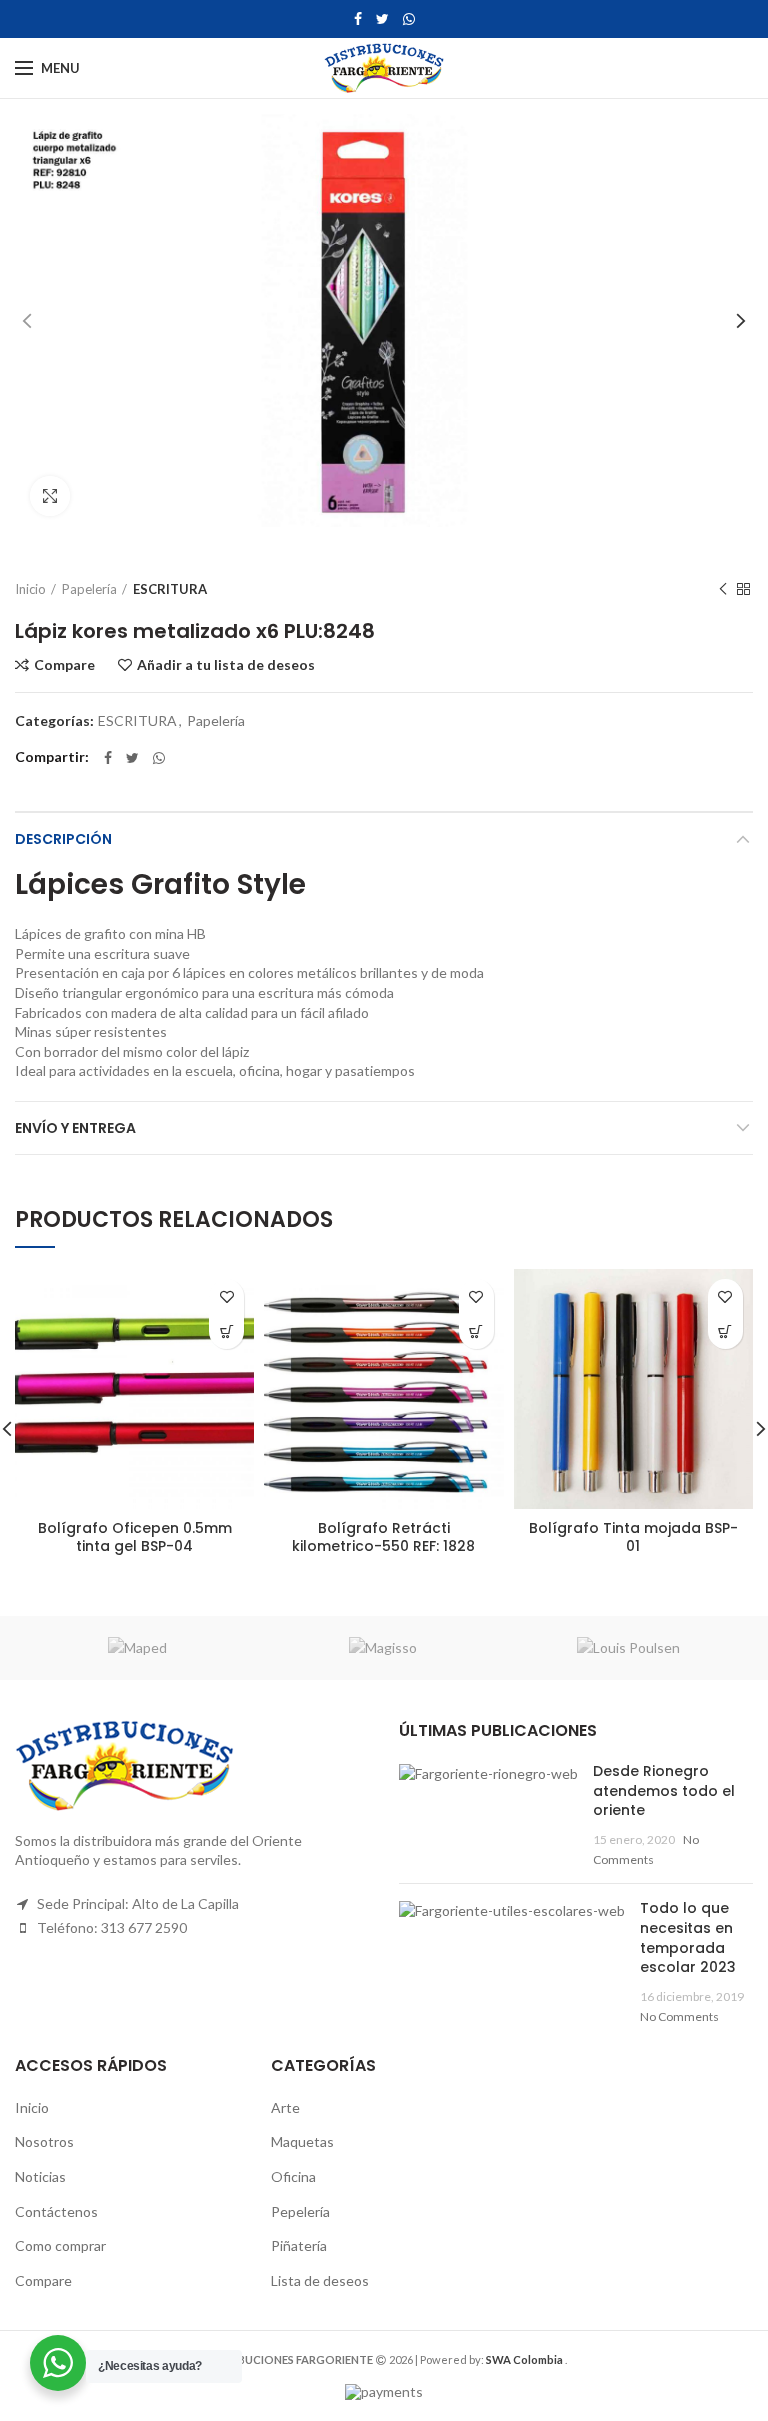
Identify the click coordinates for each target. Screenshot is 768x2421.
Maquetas (302, 2141)
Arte (285, 2107)
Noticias (40, 2176)
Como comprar (60, 2245)
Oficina (293, 2176)
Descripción (63, 839)
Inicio (30, 589)
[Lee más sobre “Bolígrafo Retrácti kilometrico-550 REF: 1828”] (476, 1331)
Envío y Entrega (75, 1128)
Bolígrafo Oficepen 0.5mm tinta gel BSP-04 (135, 1537)
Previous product (723, 589)
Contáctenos (56, 2211)
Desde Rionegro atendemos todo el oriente (664, 1790)
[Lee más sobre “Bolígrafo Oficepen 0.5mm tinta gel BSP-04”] (226, 1331)
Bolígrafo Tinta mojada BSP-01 (633, 1537)
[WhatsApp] (409, 19)
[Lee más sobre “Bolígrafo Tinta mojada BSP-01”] (725, 1331)
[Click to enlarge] (50, 496)
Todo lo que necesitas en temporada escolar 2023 (688, 1937)
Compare (64, 665)
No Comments (679, 2016)
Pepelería (300, 2211)
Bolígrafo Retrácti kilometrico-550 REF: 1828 (383, 1537)
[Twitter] (382, 19)
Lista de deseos (320, 2280)
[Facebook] (358, 19)
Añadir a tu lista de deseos (226, 665)
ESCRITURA (170, 589)
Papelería (89, 589)
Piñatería (299, 2245)
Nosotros (44, 2141)
